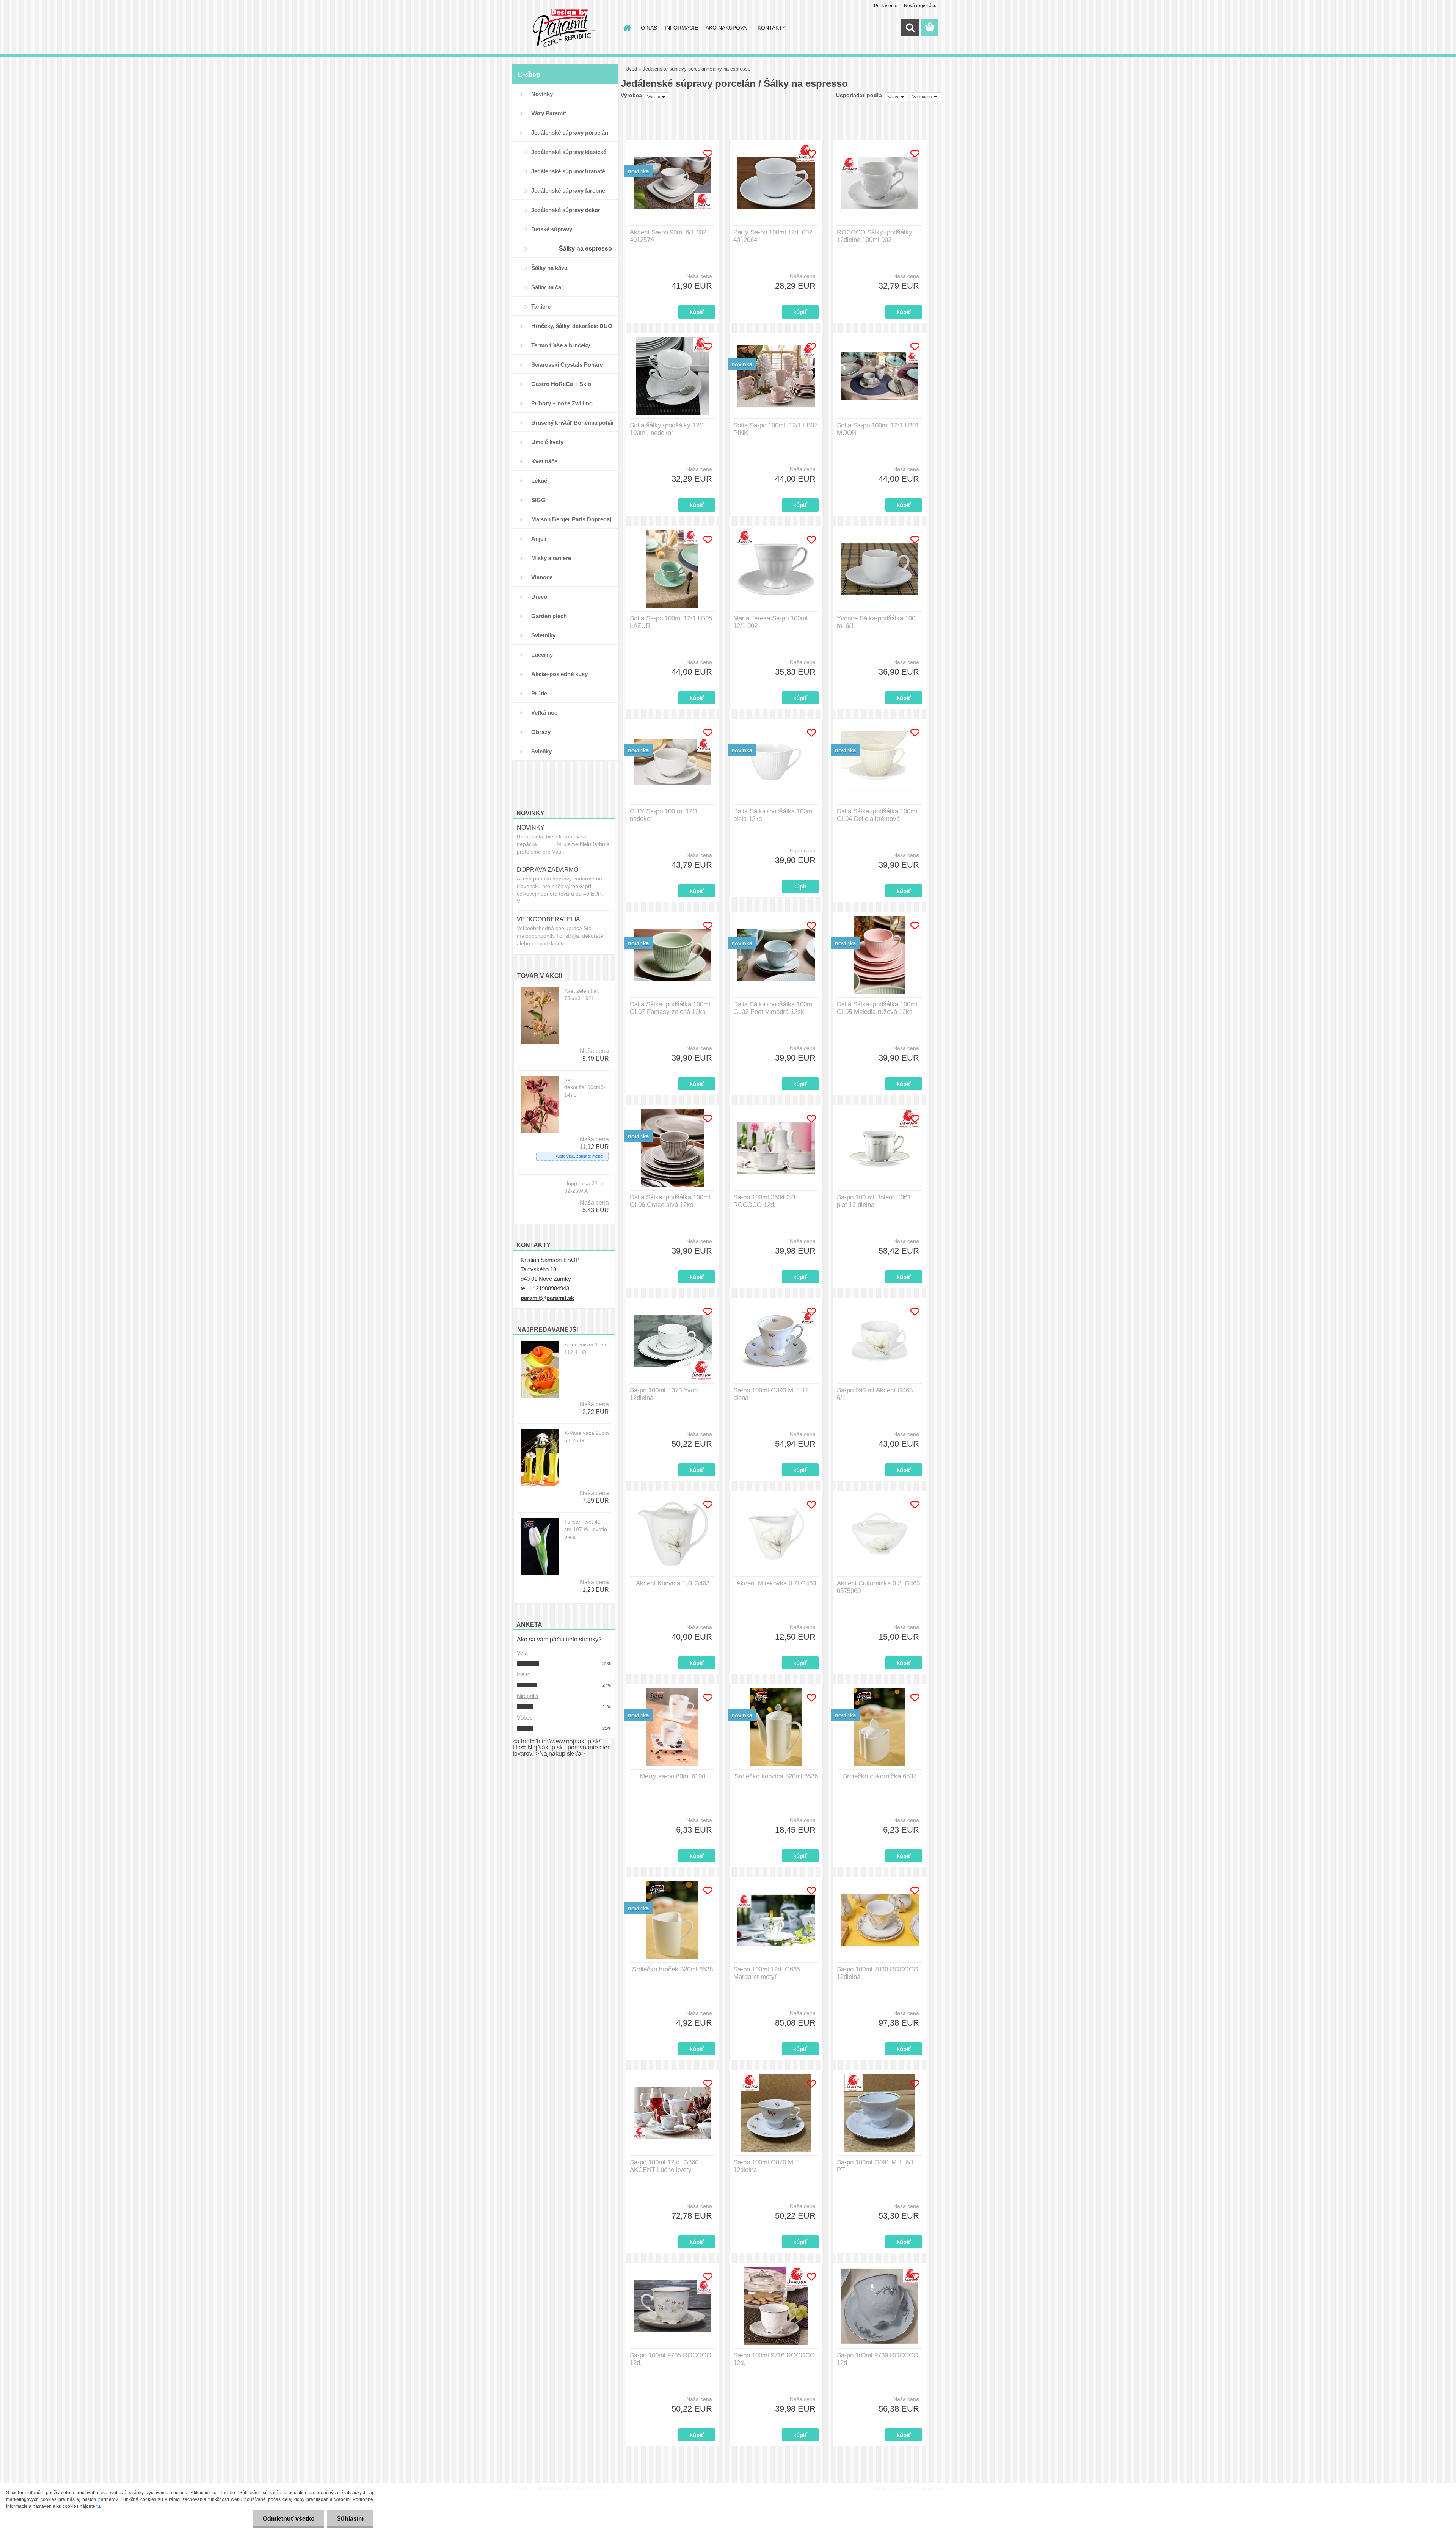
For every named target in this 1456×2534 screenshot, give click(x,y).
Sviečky (541, 751)
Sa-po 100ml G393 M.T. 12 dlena (771, 1394)
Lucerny (542, 655)
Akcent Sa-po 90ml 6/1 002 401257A (668, 236)
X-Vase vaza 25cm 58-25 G (587, 1437)
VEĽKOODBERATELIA (548, 919)
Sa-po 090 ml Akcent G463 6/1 (875, 1394)
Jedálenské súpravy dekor (566, 210)
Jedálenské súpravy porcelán (570, 133)
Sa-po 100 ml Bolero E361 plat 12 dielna (874, 1201)
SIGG (538, 500)
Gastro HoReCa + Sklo (561, 384)
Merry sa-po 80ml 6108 (672, 1776)
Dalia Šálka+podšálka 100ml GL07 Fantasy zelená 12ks (670, 1008)
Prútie (539, 693)
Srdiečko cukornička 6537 (880, 1776)
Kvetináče (544, 461)
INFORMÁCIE (681, 28)
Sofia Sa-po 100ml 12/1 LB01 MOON (878, 429)
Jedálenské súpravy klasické (569, 152)
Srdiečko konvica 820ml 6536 (776, 1776)
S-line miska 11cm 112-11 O (586, 1348)
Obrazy (541, 732)
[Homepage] (626, 28)
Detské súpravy (552, 229)
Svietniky (543, 635)
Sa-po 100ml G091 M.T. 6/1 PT (875, 2166)
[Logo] (564, 28)
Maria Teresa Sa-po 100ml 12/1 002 (770, 622)
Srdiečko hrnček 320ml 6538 (672, 1969)
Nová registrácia (921, 6)
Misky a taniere (551, 558)
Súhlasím (350, 2519)
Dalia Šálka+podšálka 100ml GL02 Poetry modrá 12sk (773, 1008)
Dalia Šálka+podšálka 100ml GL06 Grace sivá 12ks (670, 1201)
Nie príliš (528, 1696)
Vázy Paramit (549, 113)
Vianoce (542, 577)
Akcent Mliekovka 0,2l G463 (776, 1583)
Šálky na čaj (547, 287)
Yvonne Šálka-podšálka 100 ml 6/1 (876, 622)
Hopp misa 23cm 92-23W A (584, 1187)
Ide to (524, 1674)
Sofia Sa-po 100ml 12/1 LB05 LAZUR (671, 622)
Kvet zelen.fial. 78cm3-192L (582, 995)
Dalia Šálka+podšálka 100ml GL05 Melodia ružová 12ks (877, 1008)
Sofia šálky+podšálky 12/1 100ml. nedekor (667, 429)
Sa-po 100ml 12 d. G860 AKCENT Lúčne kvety (664, 2166)
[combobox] (897, 97)
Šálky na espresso (585, 249)
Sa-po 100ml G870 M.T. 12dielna (767, 2166)
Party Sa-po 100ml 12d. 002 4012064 (773, 236)
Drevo (539, 597)
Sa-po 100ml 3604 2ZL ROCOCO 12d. (765, 1201)
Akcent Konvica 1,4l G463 (673, 1583)
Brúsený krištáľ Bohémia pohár (573, 423)
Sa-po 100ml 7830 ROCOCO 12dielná (878, 1973)
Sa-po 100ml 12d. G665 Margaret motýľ (767, 1973)
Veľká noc (544, 713)
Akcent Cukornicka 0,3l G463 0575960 (878, 1587)
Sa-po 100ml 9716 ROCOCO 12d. (774, 2359)
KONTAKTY (772, 28)
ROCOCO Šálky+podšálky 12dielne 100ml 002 (875, 236)
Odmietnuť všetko (289, 2519)
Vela (522, 1653)
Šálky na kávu (549, 268)
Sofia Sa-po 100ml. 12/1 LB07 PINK (775, 429)
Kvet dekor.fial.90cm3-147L (585, 1087)
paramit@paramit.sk (547, 1298)
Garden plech (549, 616)
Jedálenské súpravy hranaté (568, 171)
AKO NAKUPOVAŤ (728, 28)
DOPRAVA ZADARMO (548, 870)
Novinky (542, 94)
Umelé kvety (547, 442)
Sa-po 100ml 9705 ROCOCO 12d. (671, 2359)
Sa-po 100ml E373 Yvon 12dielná (664, 1394)
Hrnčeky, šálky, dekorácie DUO (572, 326)
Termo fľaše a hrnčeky (561, 345)
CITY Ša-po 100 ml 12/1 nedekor (664, 815)
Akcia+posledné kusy (559, 674)
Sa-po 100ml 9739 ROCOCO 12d (878, 2359)
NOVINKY (531, 828)
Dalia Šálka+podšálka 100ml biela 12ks (773, 815)
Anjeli (539, 539)
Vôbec (525, 1717)
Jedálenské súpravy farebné (568, 191)
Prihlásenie (886, 6)
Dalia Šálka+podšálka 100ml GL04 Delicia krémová (877, 815)
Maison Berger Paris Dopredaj (571, 519)
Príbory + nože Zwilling (562, 403)
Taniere (541, 307)
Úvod (631, 69)
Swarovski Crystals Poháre (567, 365)
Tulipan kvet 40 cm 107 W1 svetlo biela (586, 1529)
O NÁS (649, 28)
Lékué (539, 481)
